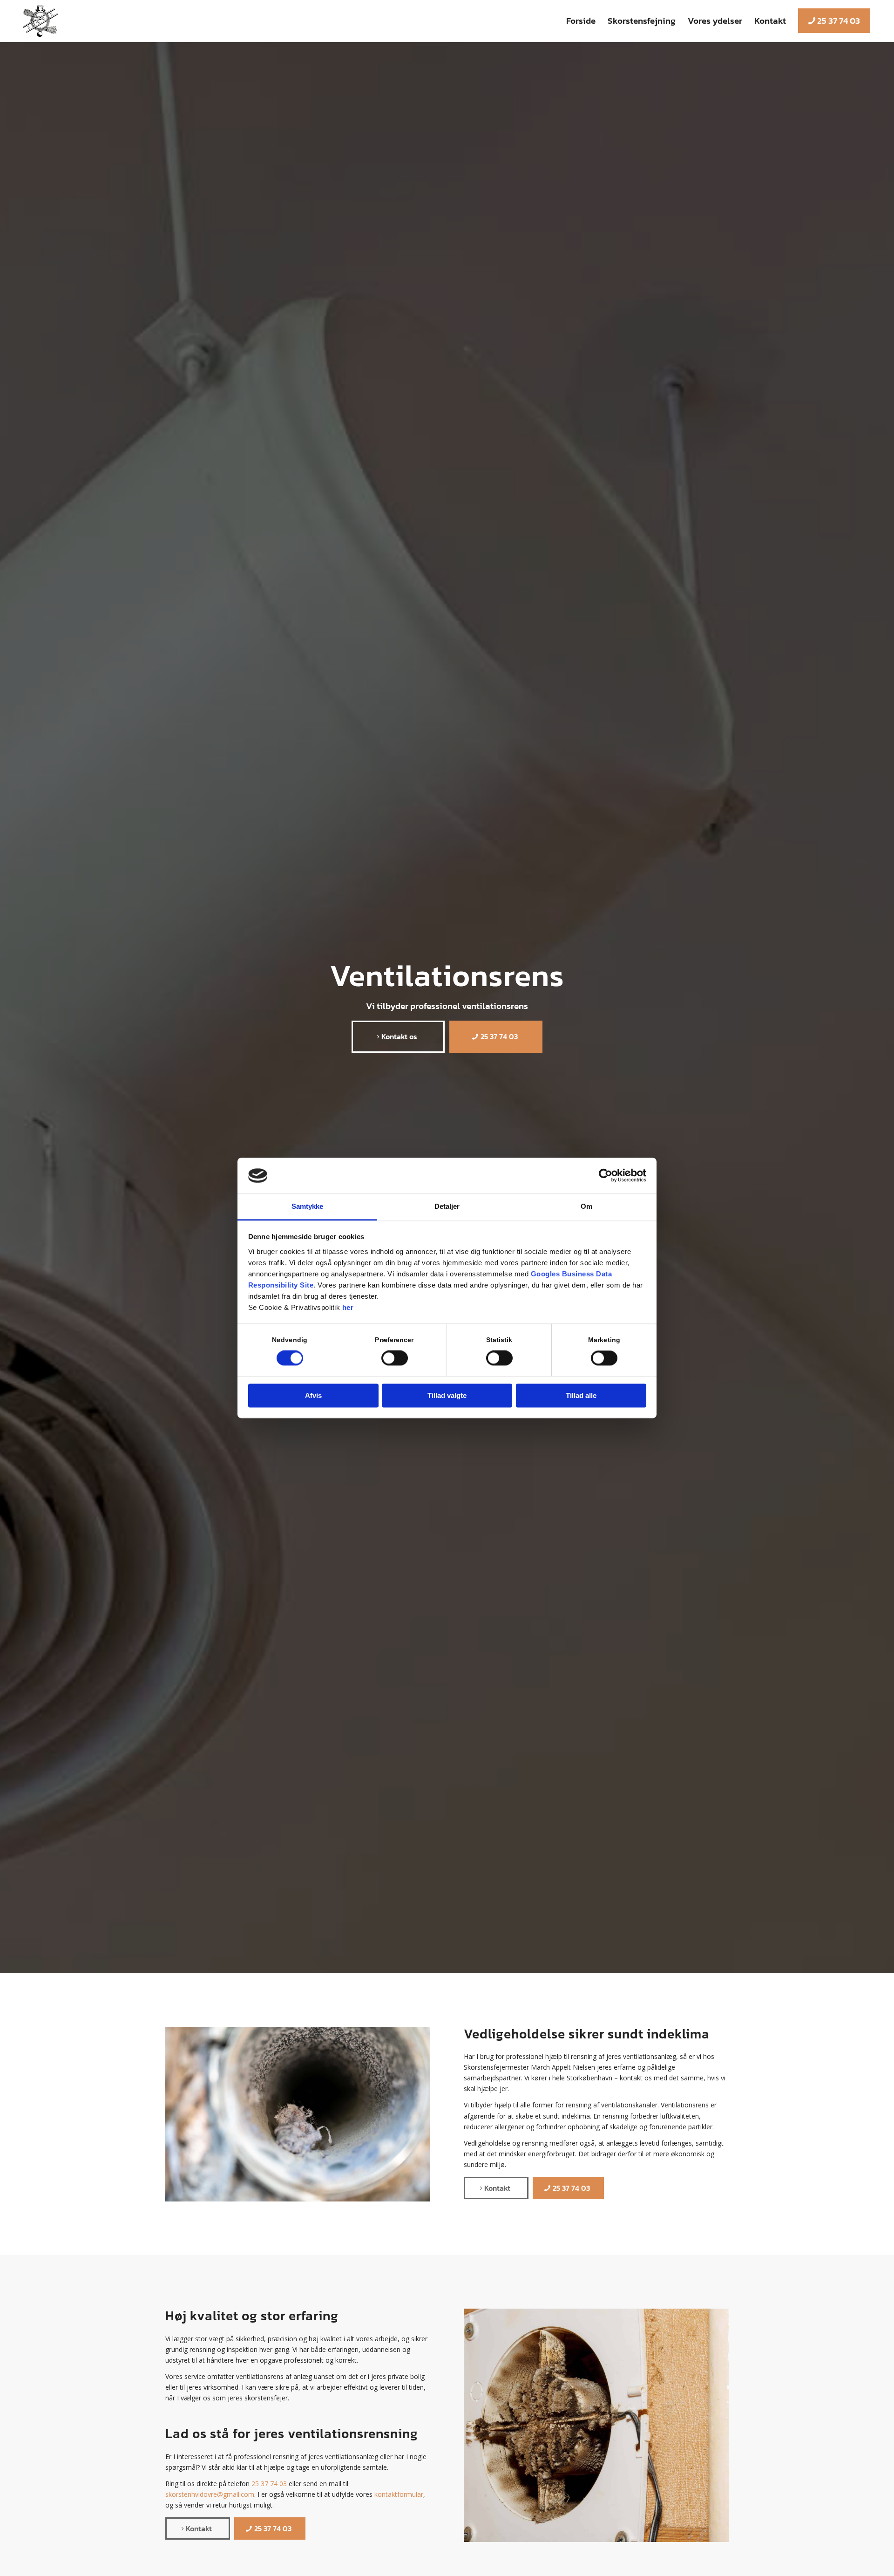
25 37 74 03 (269, 2484)
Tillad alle (581, 1395)
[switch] (395, 1358)
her (348, 1307)
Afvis (313, 1395)
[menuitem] (581, 21)
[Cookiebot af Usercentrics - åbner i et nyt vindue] (606, 1176)
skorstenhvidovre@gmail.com (210, 2494)
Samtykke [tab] (308, 1206)
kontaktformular (399, 2494)
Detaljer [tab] (447, 1206)
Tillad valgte (447, 1395)
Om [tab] (586, 1206)
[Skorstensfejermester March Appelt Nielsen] (40, 21)
